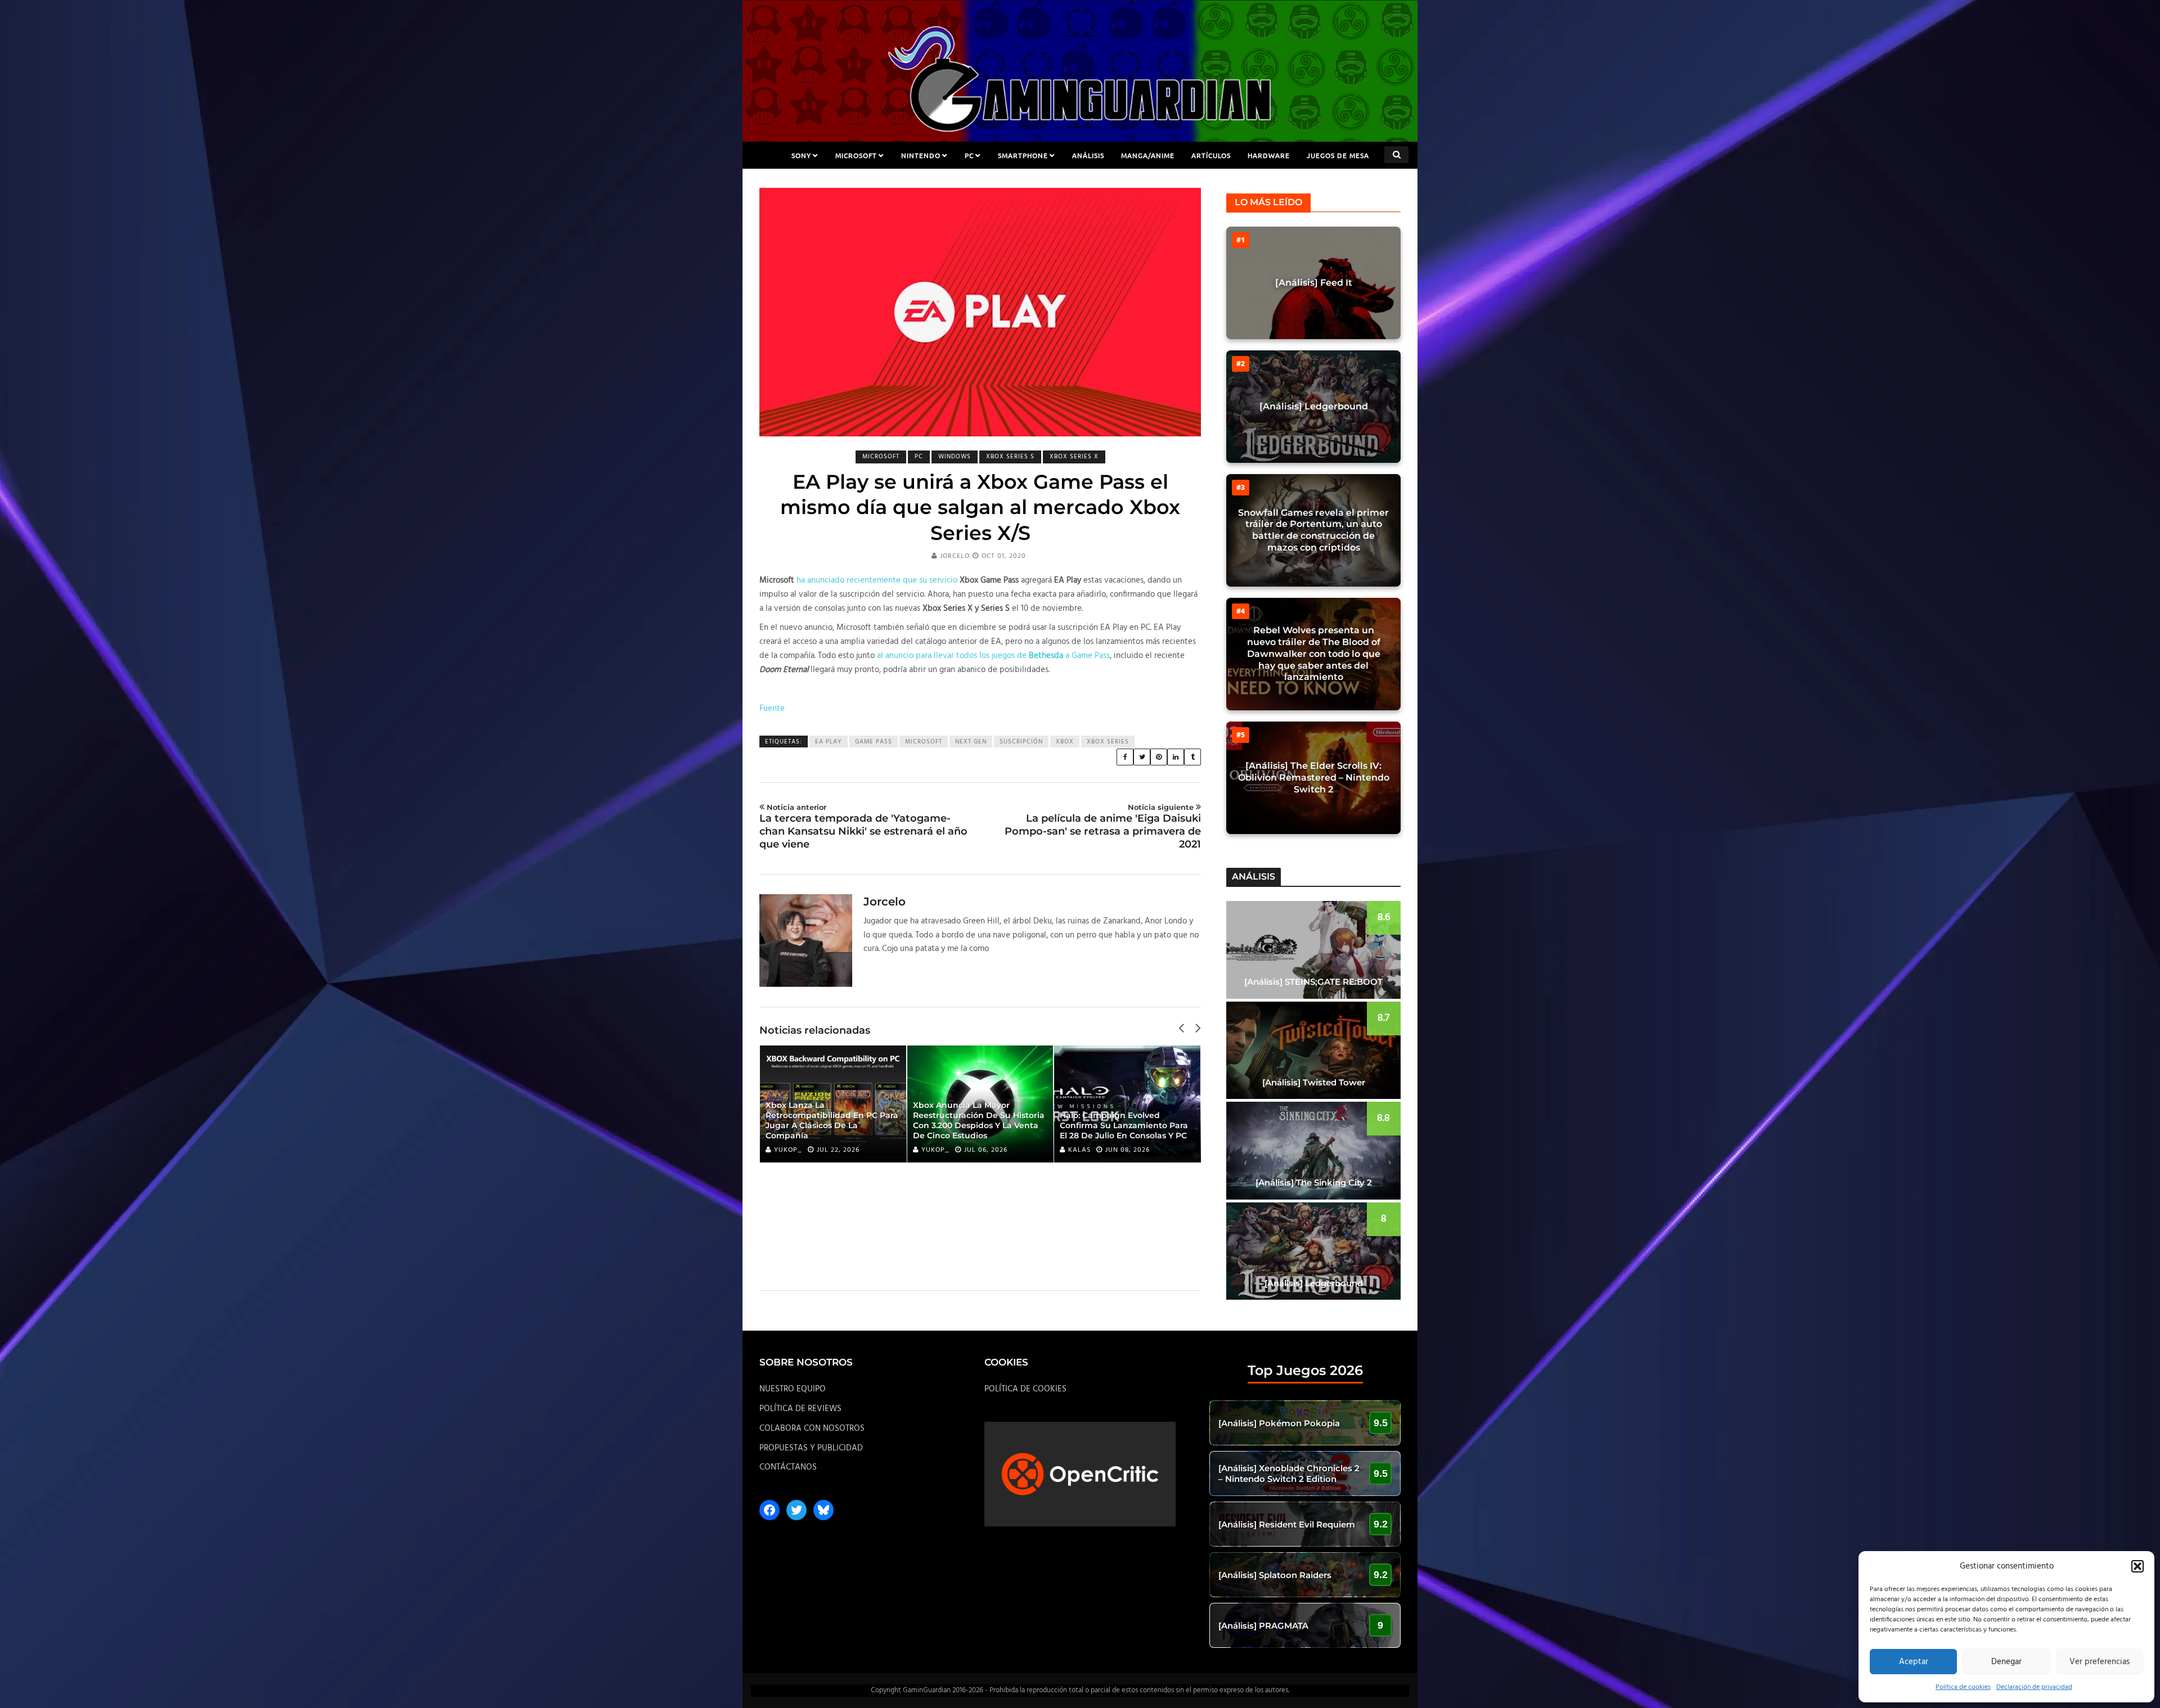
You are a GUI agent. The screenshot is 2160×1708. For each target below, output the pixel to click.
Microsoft (924, 742)
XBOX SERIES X (1074, 457)
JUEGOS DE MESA (1338, 155)
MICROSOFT (856, 155)
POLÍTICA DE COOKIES (1025, 1389)
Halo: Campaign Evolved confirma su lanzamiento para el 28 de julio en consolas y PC (1124, 1125)
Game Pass (874, 742)
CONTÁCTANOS (788, 1467)
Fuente (772, 709)
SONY (801, 155)
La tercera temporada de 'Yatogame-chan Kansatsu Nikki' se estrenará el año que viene (863, 827)
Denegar (2006, 1662)
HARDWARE (1269, 155)
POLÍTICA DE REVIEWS (800, 1409)
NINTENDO (921, 155)
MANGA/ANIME (1148, 155)
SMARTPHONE (1023, 155)
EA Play (829, 742)
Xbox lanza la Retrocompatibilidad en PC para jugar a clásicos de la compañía (832, 1121)
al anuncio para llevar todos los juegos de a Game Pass (993, 656)
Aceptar (1914, 1662)
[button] (2137, 1566)
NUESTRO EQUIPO (793, 1389)
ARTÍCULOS (1211, 155)
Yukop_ (788, 1150)
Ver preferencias (2100, 1662)
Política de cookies (1963, 1687)
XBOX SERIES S (1010, 457)
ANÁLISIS (1088, 155)
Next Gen (971, 742)
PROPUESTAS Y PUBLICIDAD (811, 1448)
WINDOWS (955, 457)
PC (969, 155)
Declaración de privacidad (2034, 1687)
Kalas (1079, 1150)
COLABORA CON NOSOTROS (812, 1428)
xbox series (1108, 742)
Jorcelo (955, 556)
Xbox (1065, 742)
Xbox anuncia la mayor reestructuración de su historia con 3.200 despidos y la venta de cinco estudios (979, 1121)
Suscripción (1021, 742)
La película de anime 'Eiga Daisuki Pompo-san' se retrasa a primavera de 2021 (1103, 827)
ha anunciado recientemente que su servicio (877, 580)
